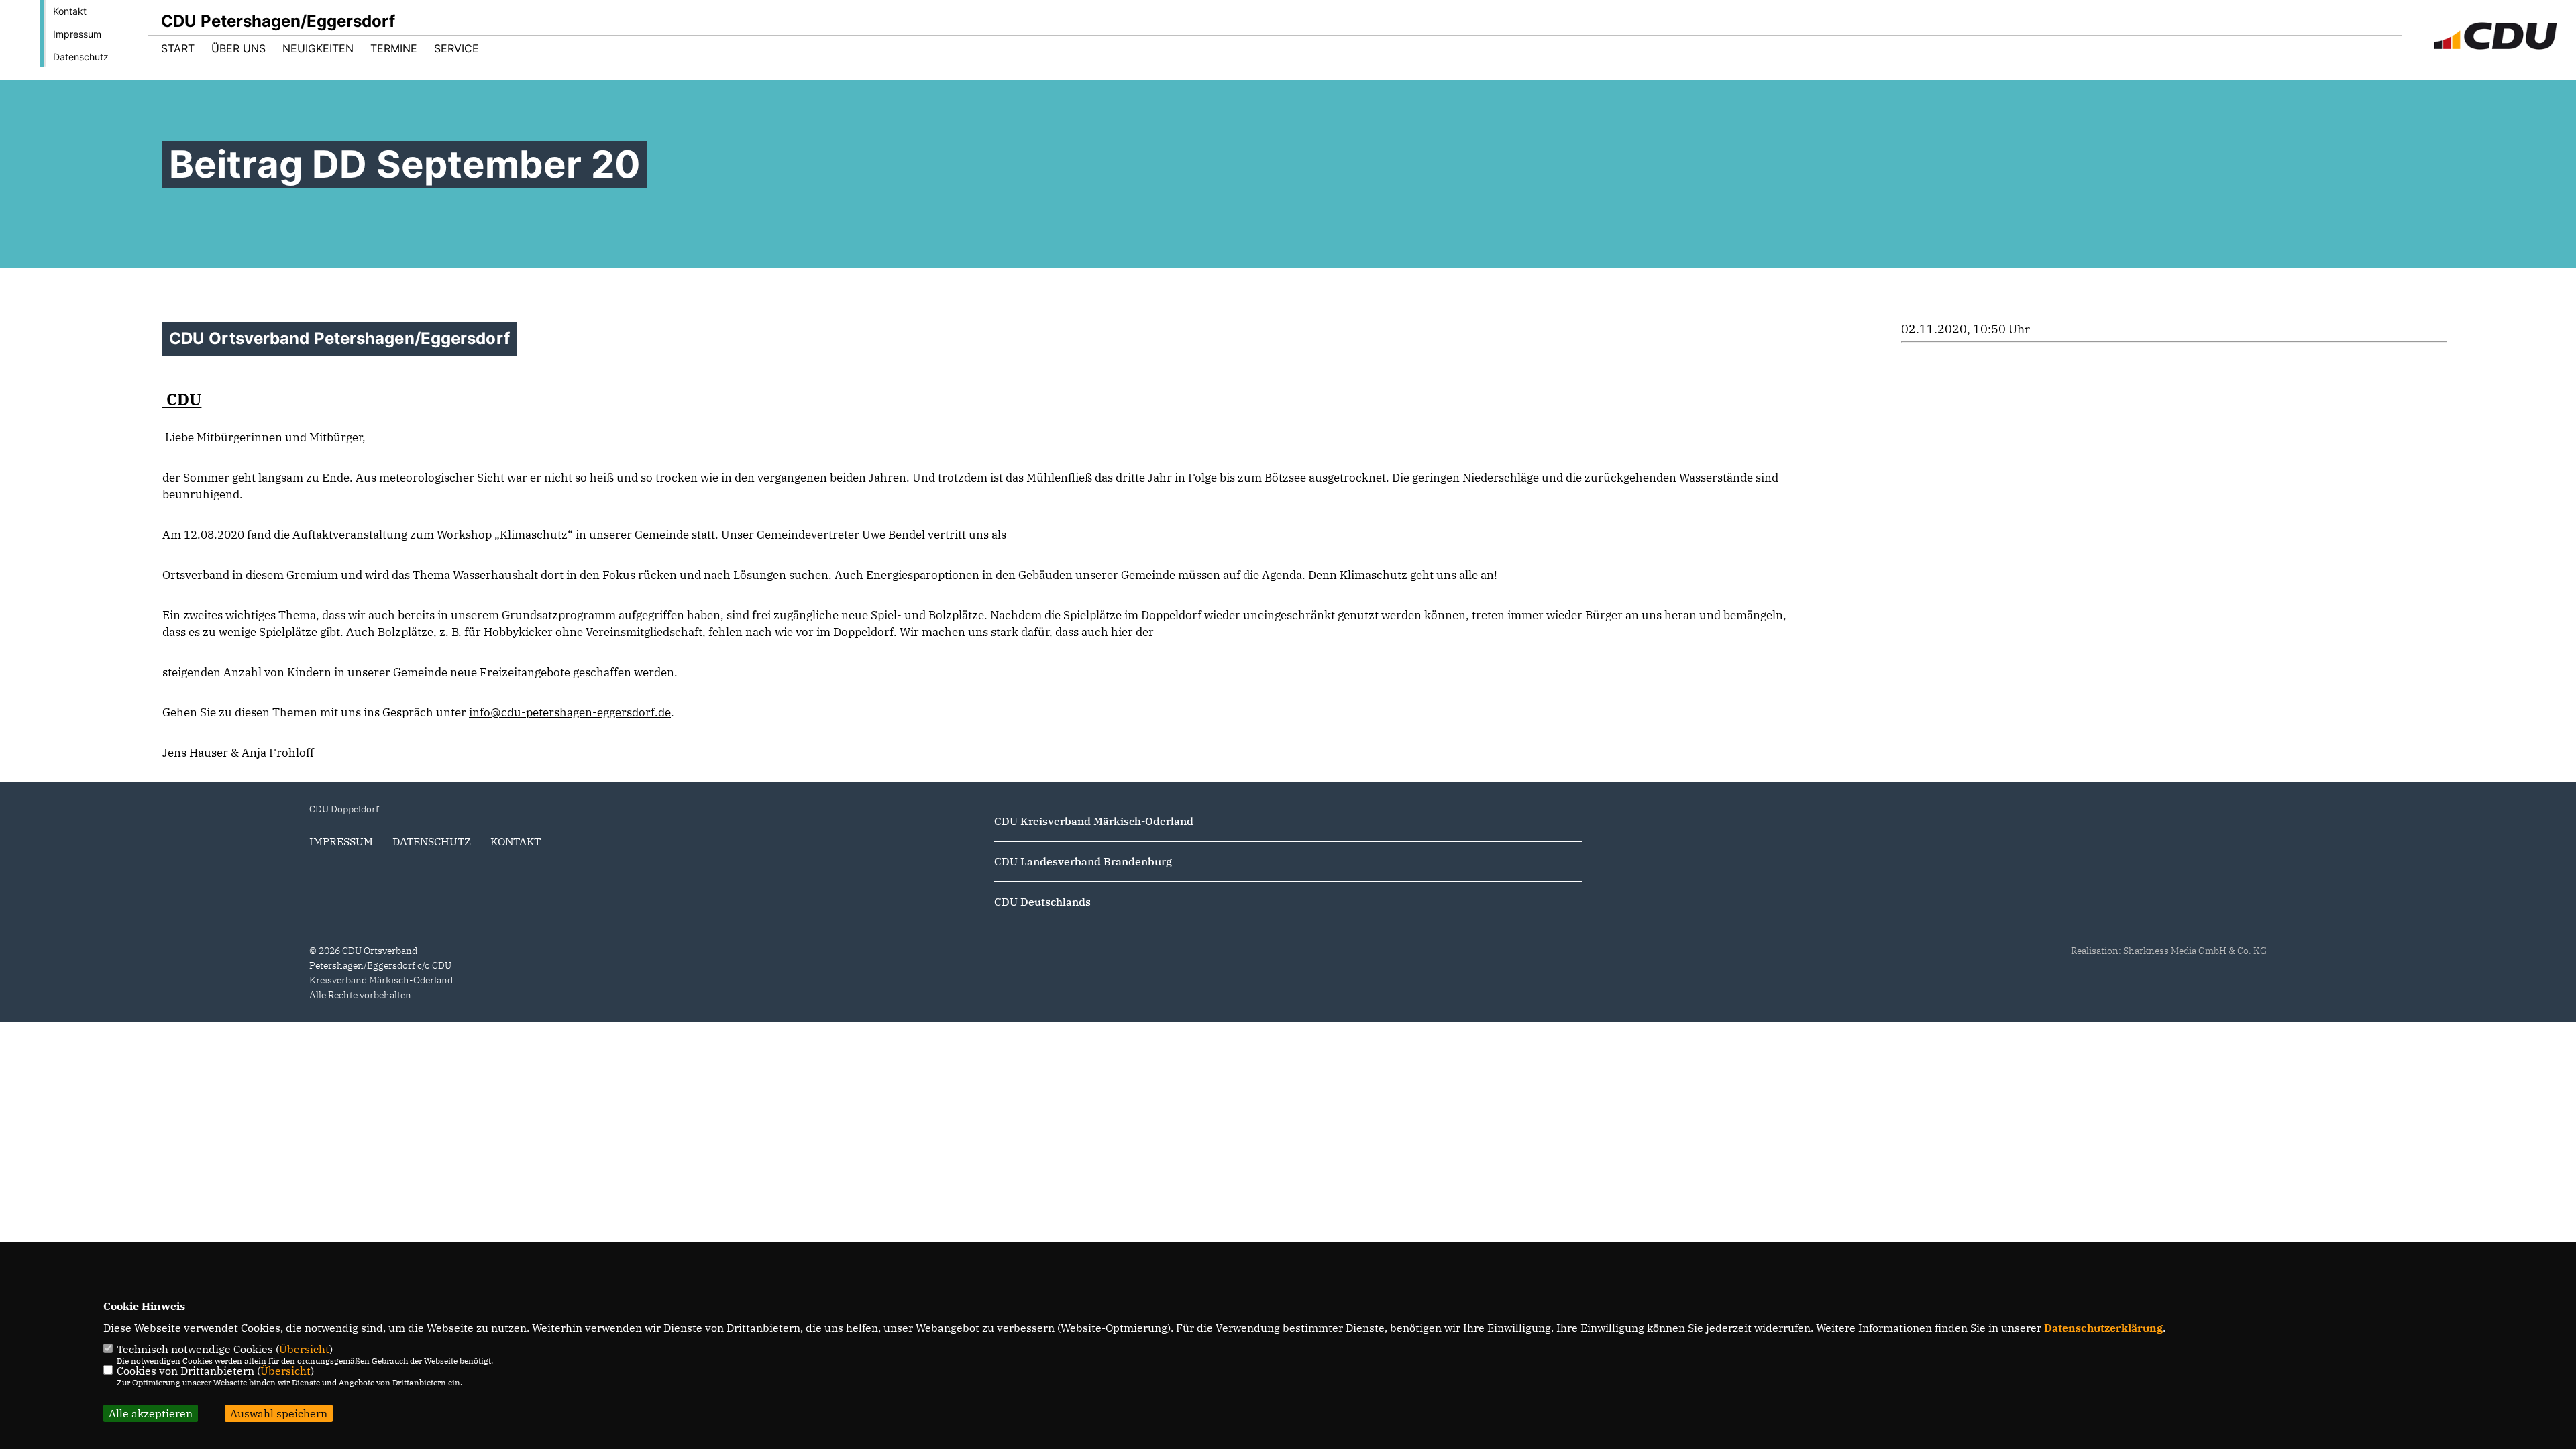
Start (178, 48)
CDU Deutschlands (1042, 902)
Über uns (238, 48)
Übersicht (304, 1349)
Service (457, 48)
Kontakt (70, 11)
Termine (394, 48)
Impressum (77, 34)
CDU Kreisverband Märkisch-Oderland (1094, 821)
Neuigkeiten (318, 48)
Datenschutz (81, 57)
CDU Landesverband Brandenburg (1083, 861)
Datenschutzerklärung (2103, 1328)
